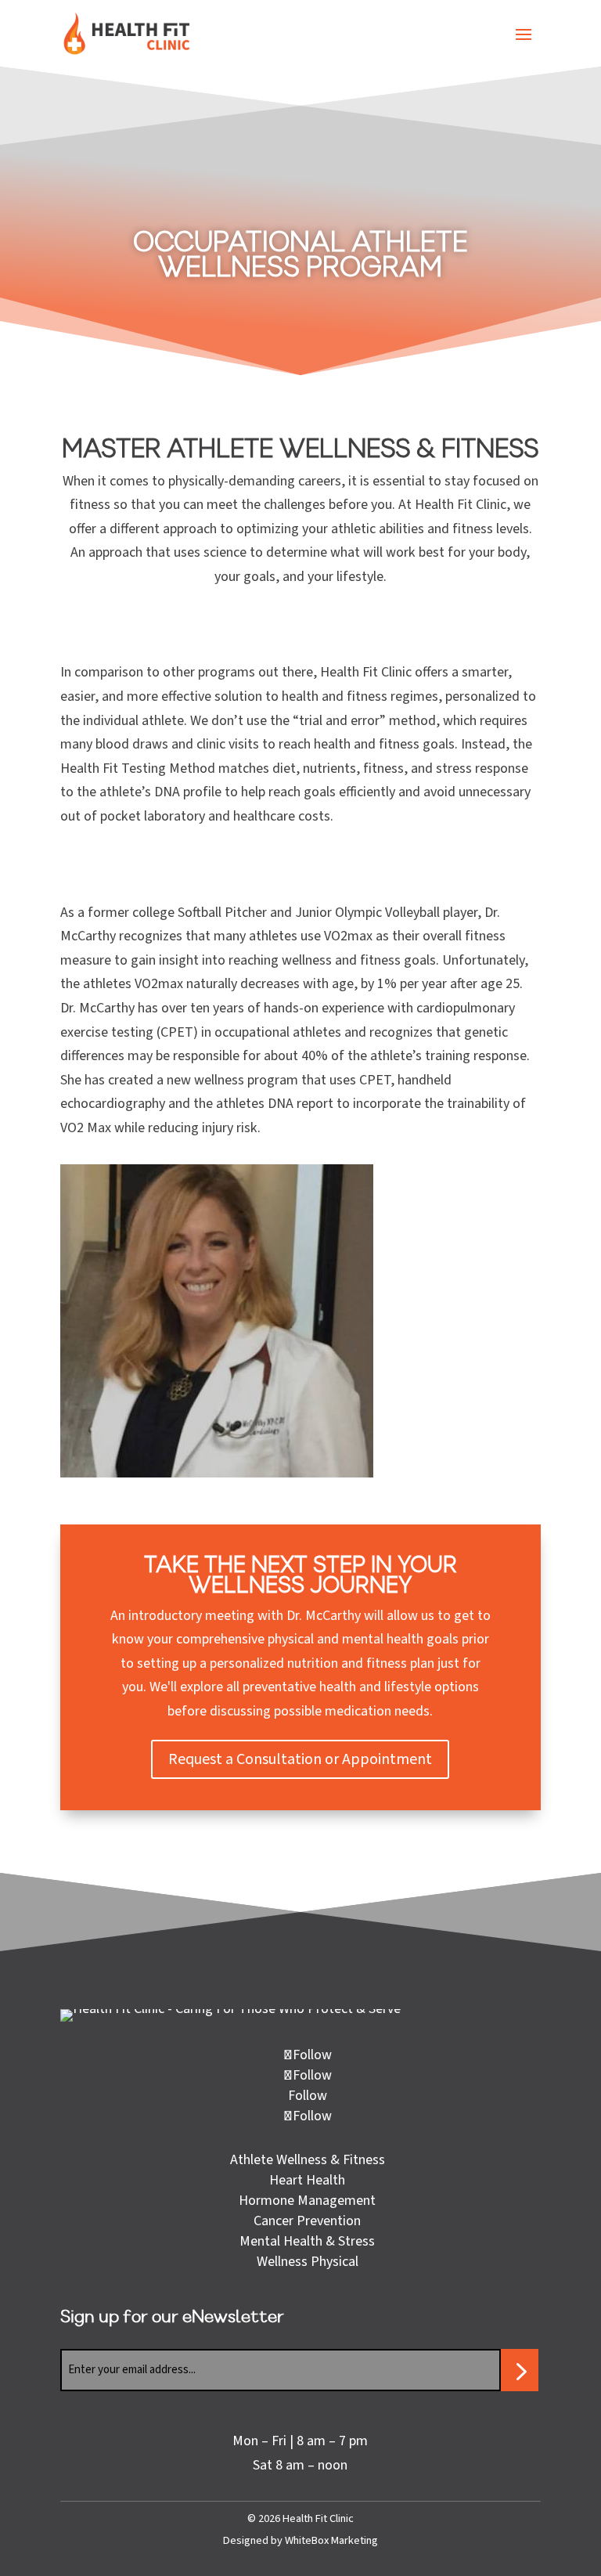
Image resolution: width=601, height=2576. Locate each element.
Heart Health (307, 2180)
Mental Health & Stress (307, 2241)
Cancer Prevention (307, 2221)
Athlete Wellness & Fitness (308, 2160)
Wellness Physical (308, 2262)
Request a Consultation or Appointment (300, 1759)
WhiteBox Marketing (331, 2540)
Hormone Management (307, 2201)
